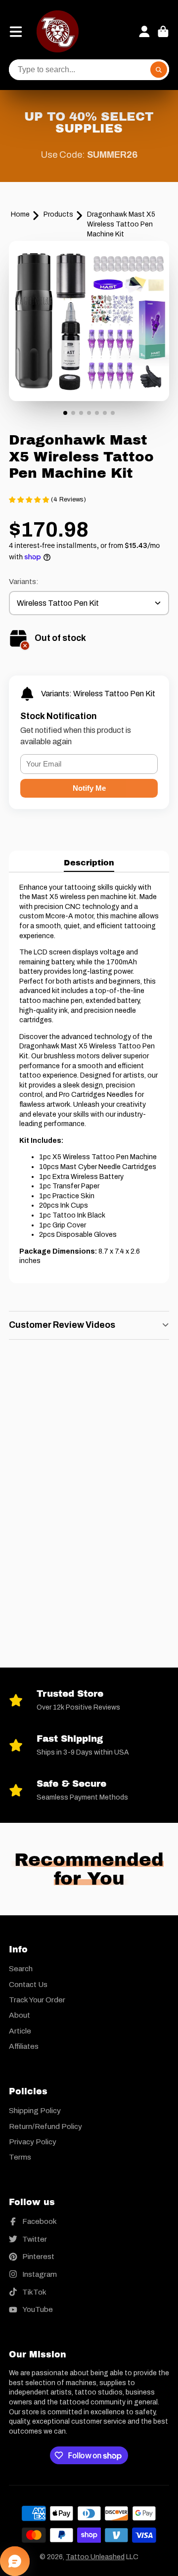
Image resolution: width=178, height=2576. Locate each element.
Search (21, 1968)
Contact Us (28, 1984)
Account (144, 32)
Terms (20, 2157)
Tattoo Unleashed (95, 2557)
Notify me (89, 788)
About (20, 2015)
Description (89, 863)
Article (20, 2031)
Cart (163, 32)
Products (58, 214)
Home (20, 214)
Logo (58, 31)
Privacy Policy (33, 2142)
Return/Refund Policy (45, 2126)
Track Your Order (37, 2000)
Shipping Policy (35, 2110)
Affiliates (24, 2046)
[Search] (159, 70)
